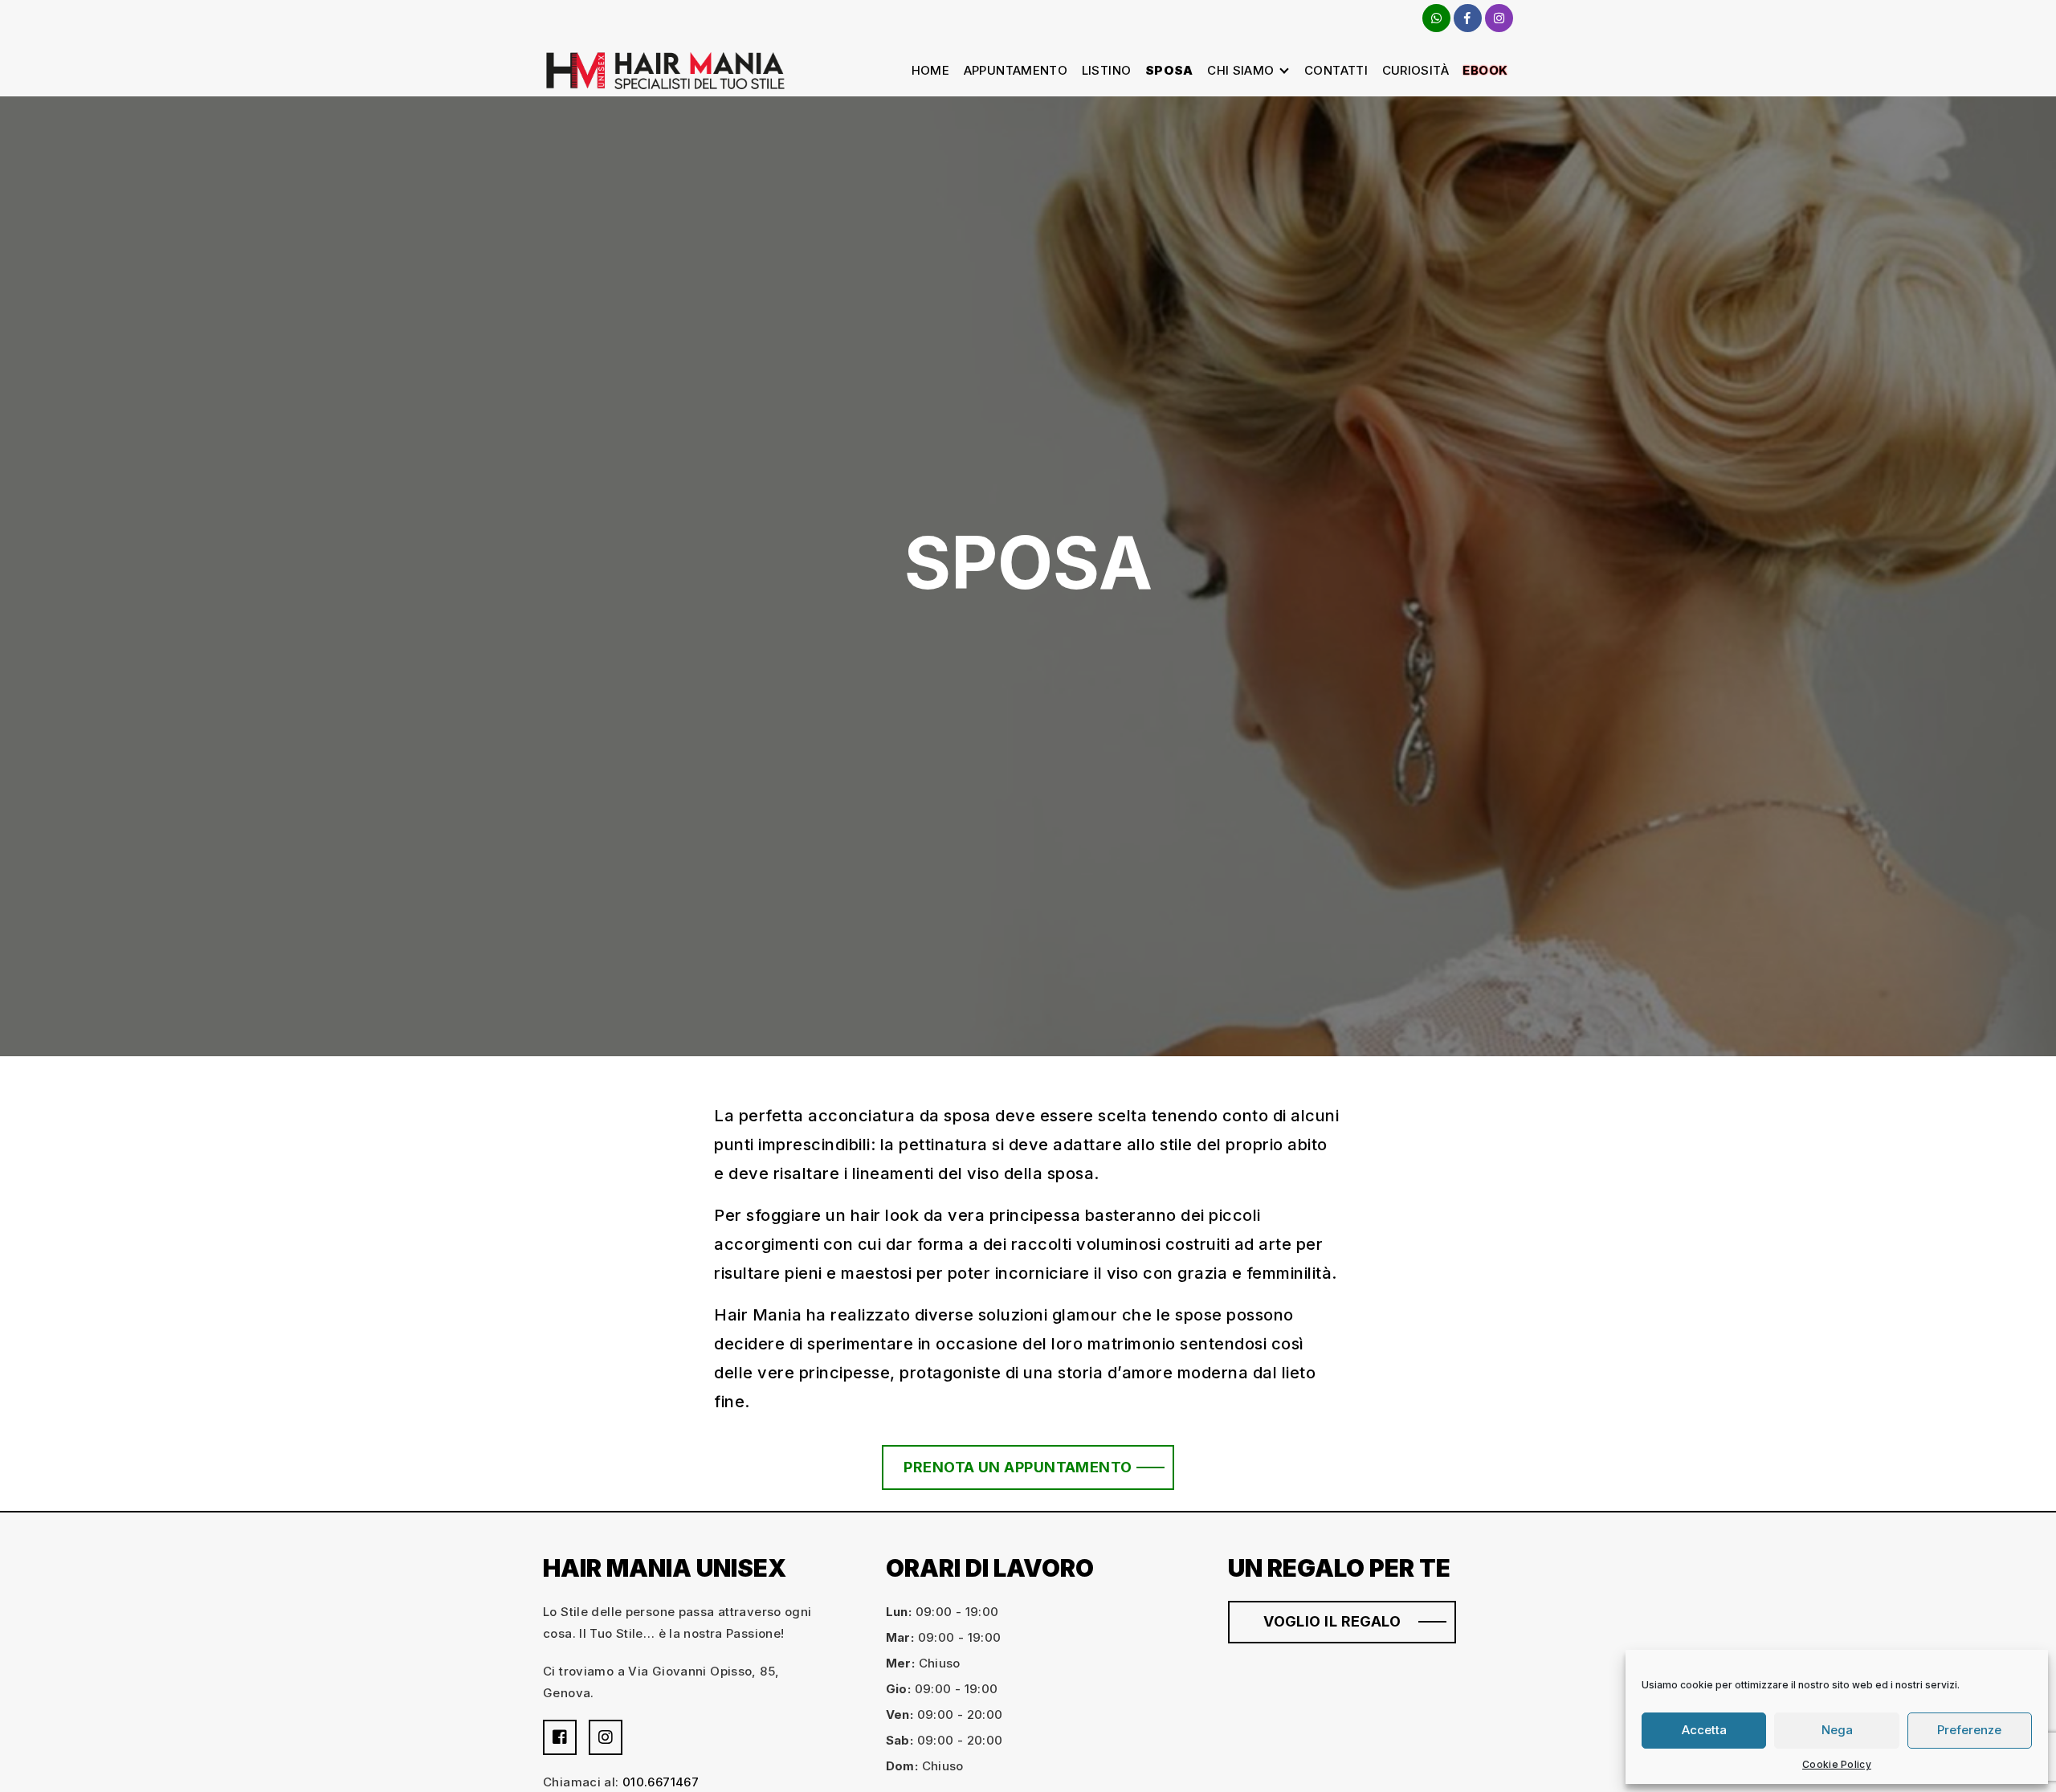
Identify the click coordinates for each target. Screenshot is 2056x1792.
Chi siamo (1240, 70)
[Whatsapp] (1436, 18)
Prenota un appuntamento (1018, 1467)
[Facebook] (1468, 18)
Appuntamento (1016, 70)
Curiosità (1416, 70)
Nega (1837, 1730)
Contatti (1336, 70)
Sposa (1169, 70)
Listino (1107, 70)
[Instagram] (1499, 18)
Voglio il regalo (1332, 1621)
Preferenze (1969, 1730)
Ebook (1485, 70)
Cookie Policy (1837, 1764)
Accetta (1704, 1730)
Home (931, 70)
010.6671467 (661, 1782)
